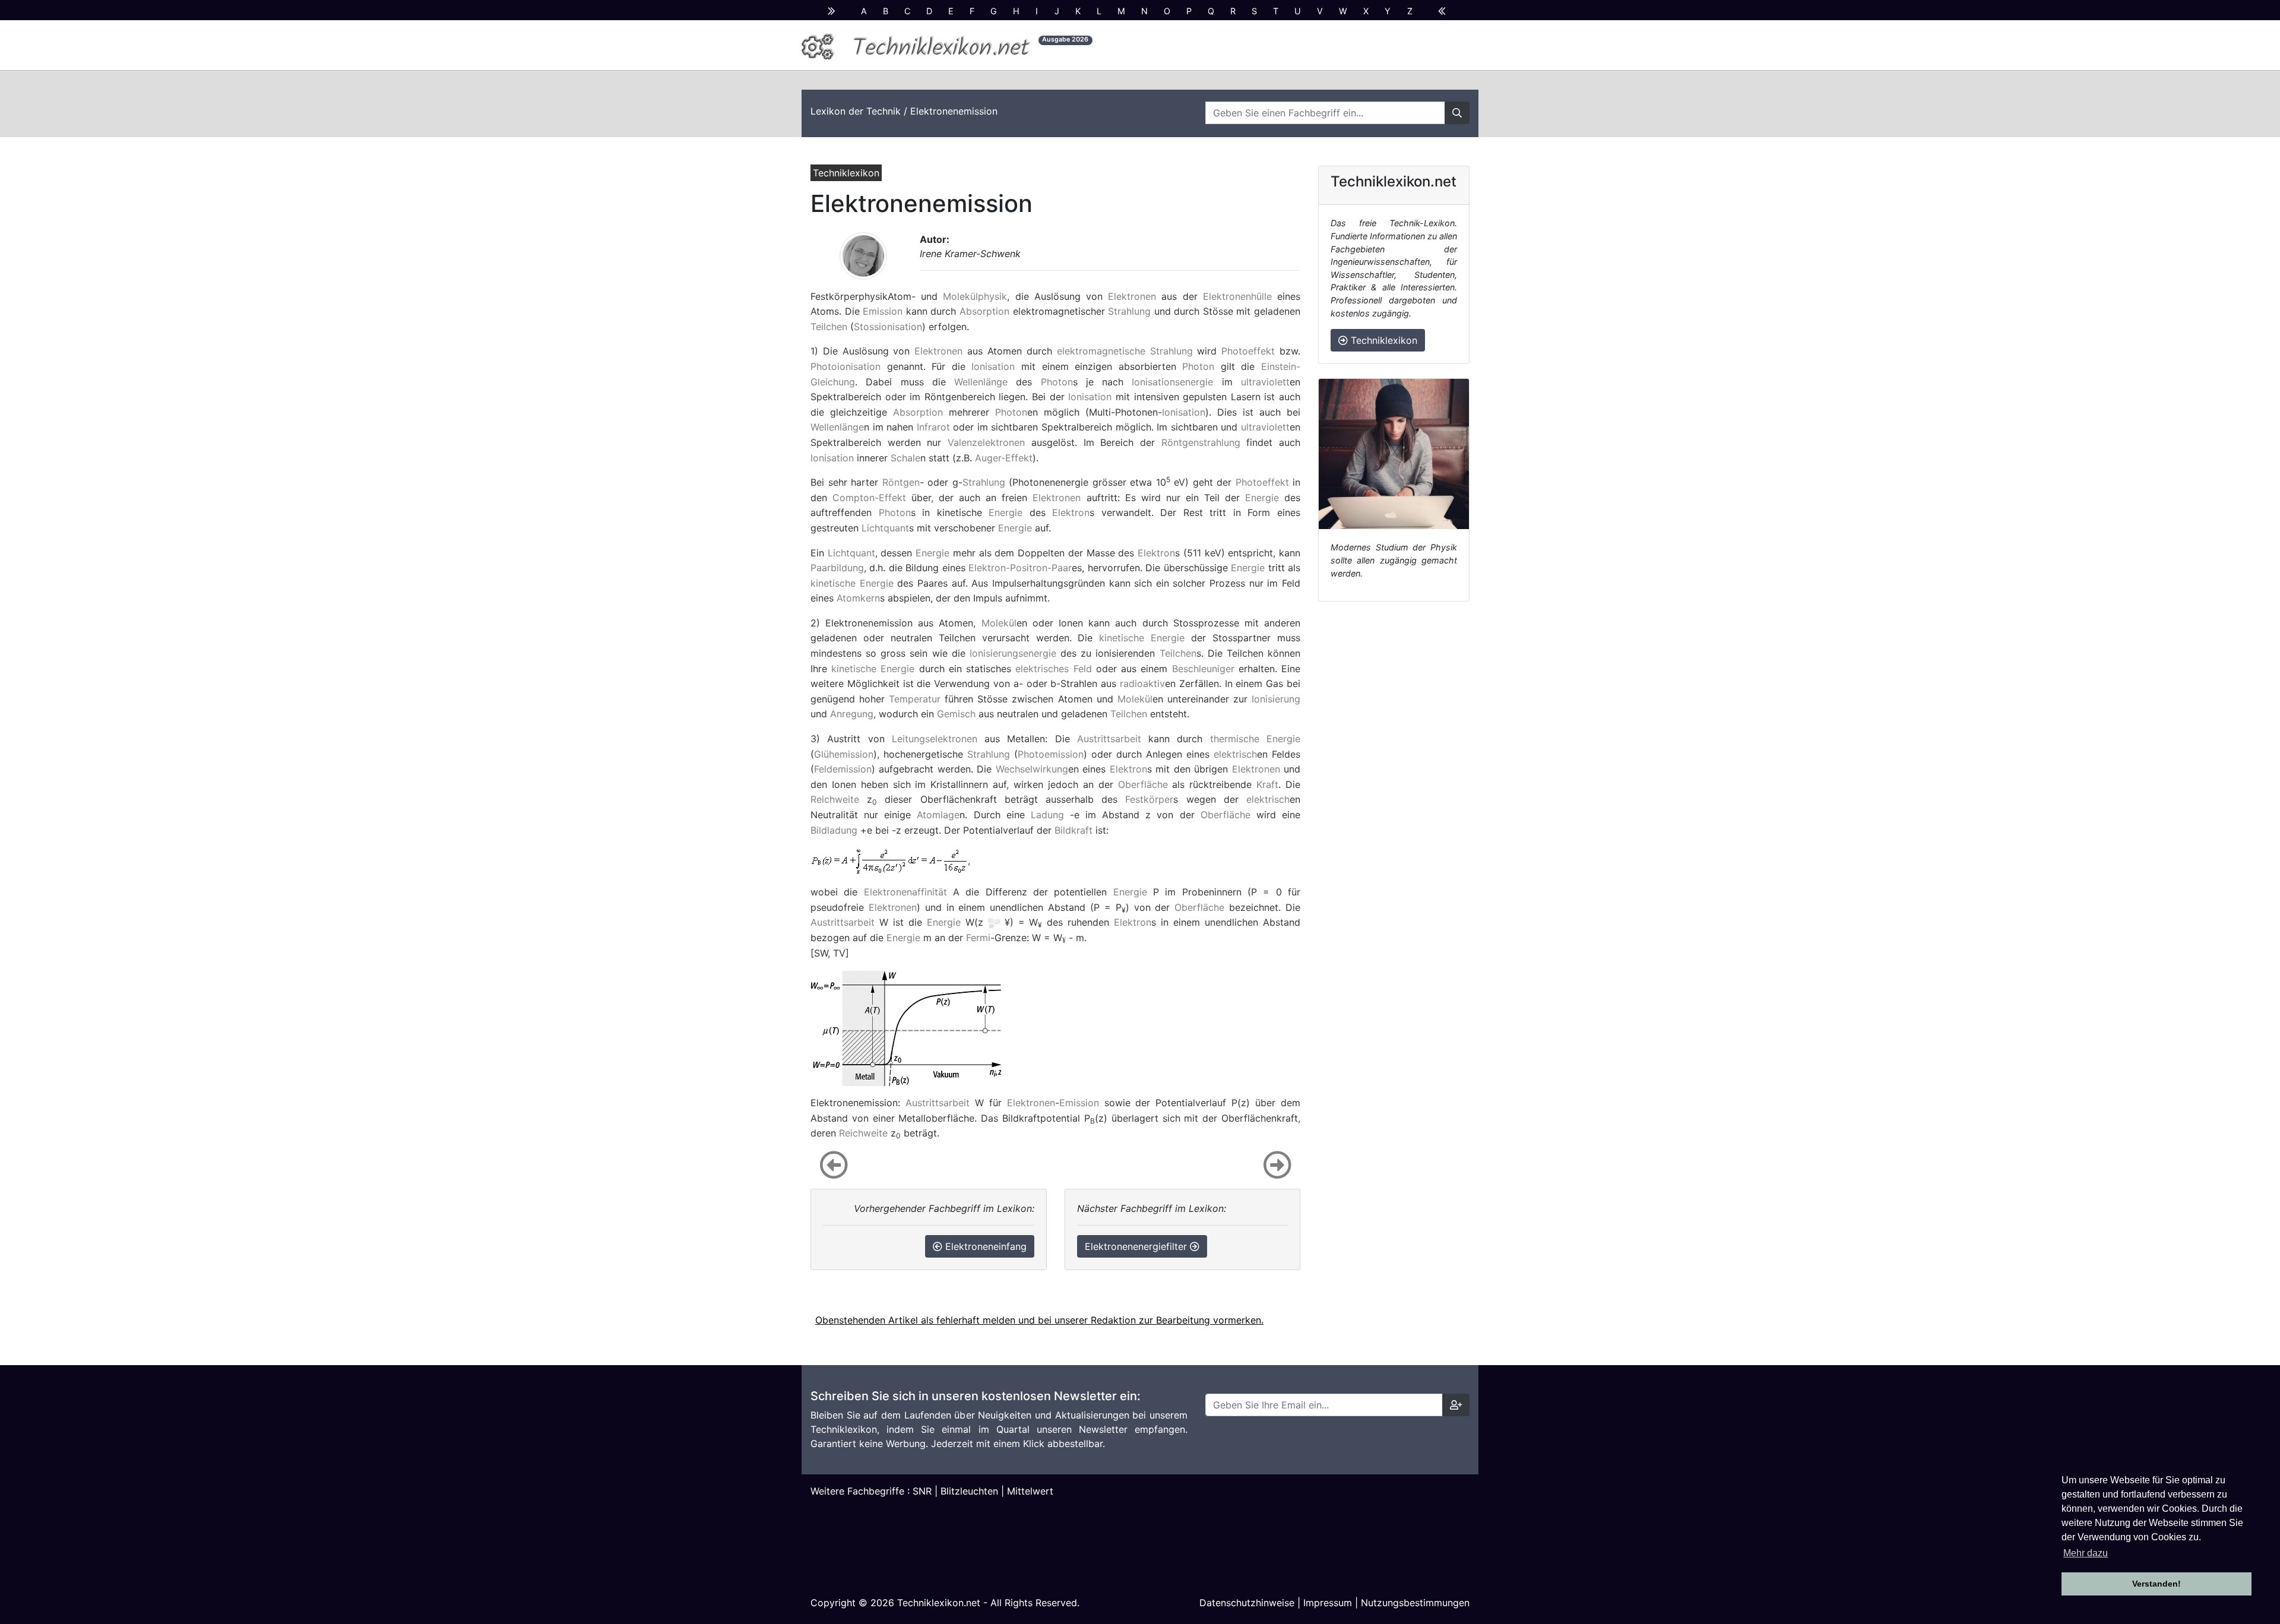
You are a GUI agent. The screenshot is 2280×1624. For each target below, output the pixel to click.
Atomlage (938, 815)
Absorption (984, 311)
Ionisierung (1276, 699)
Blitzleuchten (969, 1491)
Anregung (852, 714)
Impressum (1328, 1603)
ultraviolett (1265, 382)
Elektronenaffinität (905, 892)
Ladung (1047, 815)
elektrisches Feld (1053, 669)
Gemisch (956, 714)
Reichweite (835, 799)
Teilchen (829, 327)
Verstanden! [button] (2156, 1584)
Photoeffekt (1248, 351)
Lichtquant (885, 528)
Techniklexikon (1383, 340)
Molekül (999, 623)
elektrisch (1235, 754)
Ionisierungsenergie (1013, 653)
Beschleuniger (1203, 669)
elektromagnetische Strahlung (1125, 351)
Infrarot (933, 427)
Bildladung (834, 830)
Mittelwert (1030, 1491)
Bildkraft (1073, 830)
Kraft (1267, 784)
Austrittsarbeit (1109, 739)
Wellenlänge (981, 382)
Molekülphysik (975, 296)
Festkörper (1149, 799)
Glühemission (844, 754)
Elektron (1071, 512)
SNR (922, 1491)
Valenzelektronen (986, 442)
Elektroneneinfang (984, 1246)
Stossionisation (888, 327)
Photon (1198, 366)
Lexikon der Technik (856, 111)
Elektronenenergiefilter (1137, 1246)
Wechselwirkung (1032, 769)
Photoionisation (845, 366)
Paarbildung (837, 568)
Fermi (978, 938)
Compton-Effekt (869, 498)
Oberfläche (1143, 784)
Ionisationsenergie (1172, 382)
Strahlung (1129, 311)
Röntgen (901, 482)
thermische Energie (1255, 739)
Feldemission (843, 769)
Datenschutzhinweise (1247, 1603)
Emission (883, 311)
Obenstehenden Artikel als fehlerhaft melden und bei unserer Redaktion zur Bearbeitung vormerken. (1039, 1320)
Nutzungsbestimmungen (1415, 1603)
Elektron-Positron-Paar (1020, 568)
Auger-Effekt (1004, 458)
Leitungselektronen (935, 739)
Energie (1262, 498)
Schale (905, 458)
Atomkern (858, 598)
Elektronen (1132, 296)
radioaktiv (1142, 683)
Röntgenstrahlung (1201, 442)
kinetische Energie (852, 583)
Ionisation (993, 366)
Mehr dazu (2086, 1553)
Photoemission (1051, 754)
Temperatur (915, 699)
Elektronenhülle (1237, 296)
